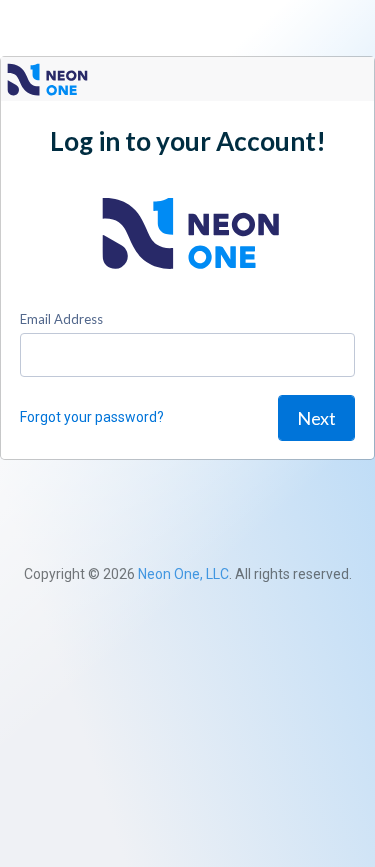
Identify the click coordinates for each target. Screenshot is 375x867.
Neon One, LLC (183, 574)
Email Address (61, 319)
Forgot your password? (92, 417)
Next (316, 418)
